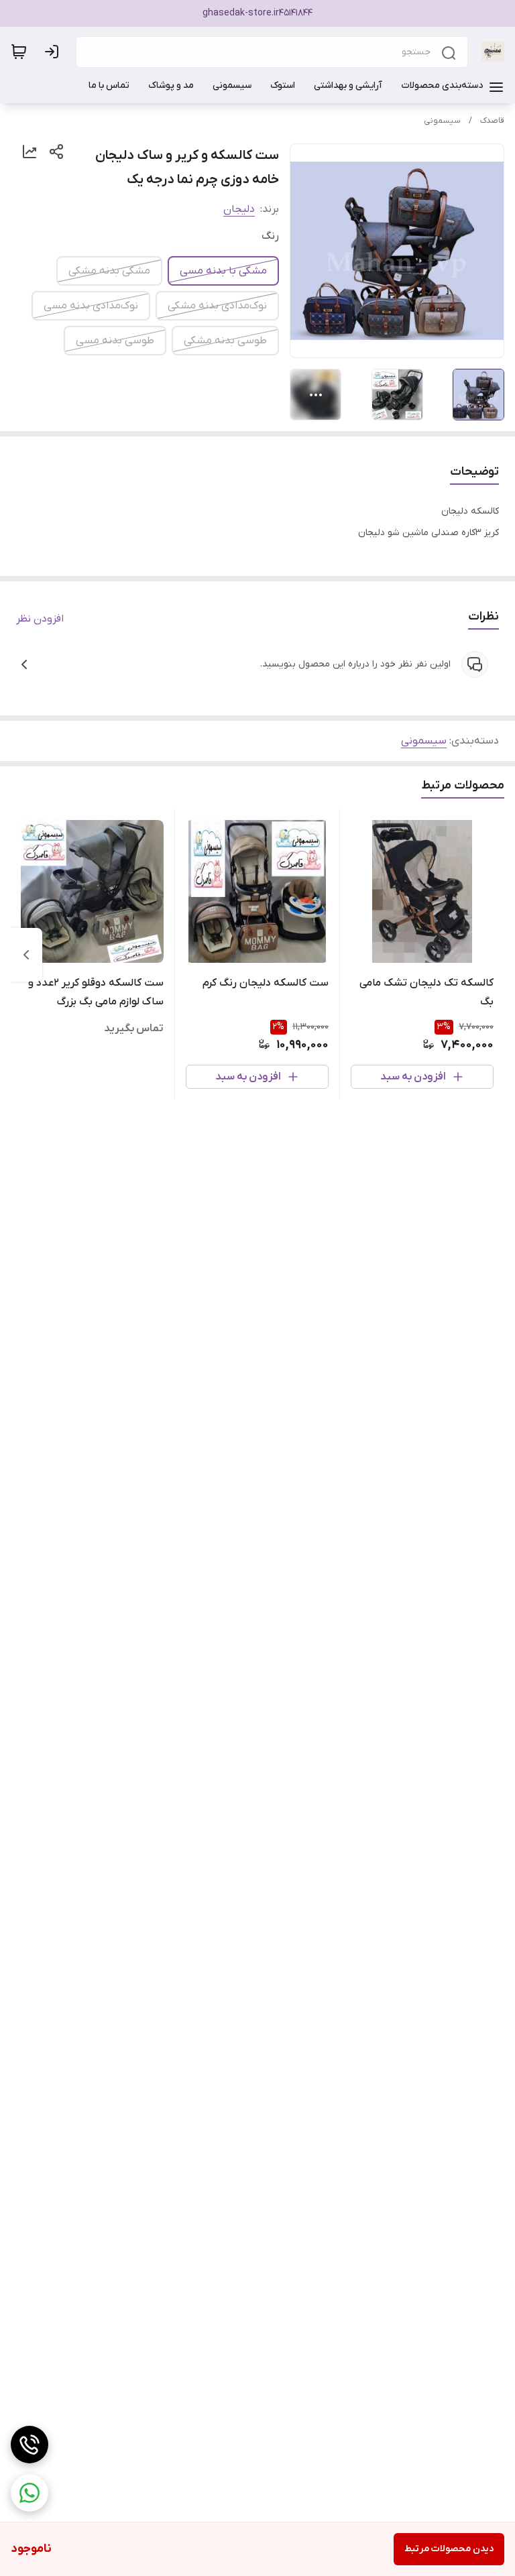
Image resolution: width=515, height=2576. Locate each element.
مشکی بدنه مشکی (109, 271)
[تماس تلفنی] (30, 2445)
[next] (26, 955)
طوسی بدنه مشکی (225, 341)
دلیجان (239, 209)
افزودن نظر (40, 619)
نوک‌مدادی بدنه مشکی (217, 306)
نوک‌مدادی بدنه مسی (91, 306)
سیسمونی (442, 121)
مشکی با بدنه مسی (223, 271)
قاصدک (492, 121)
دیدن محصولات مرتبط (449, 2549)
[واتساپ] (30, 2493)
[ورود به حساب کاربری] (54, 52)
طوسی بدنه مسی (115, 341)
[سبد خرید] (19, 52)
